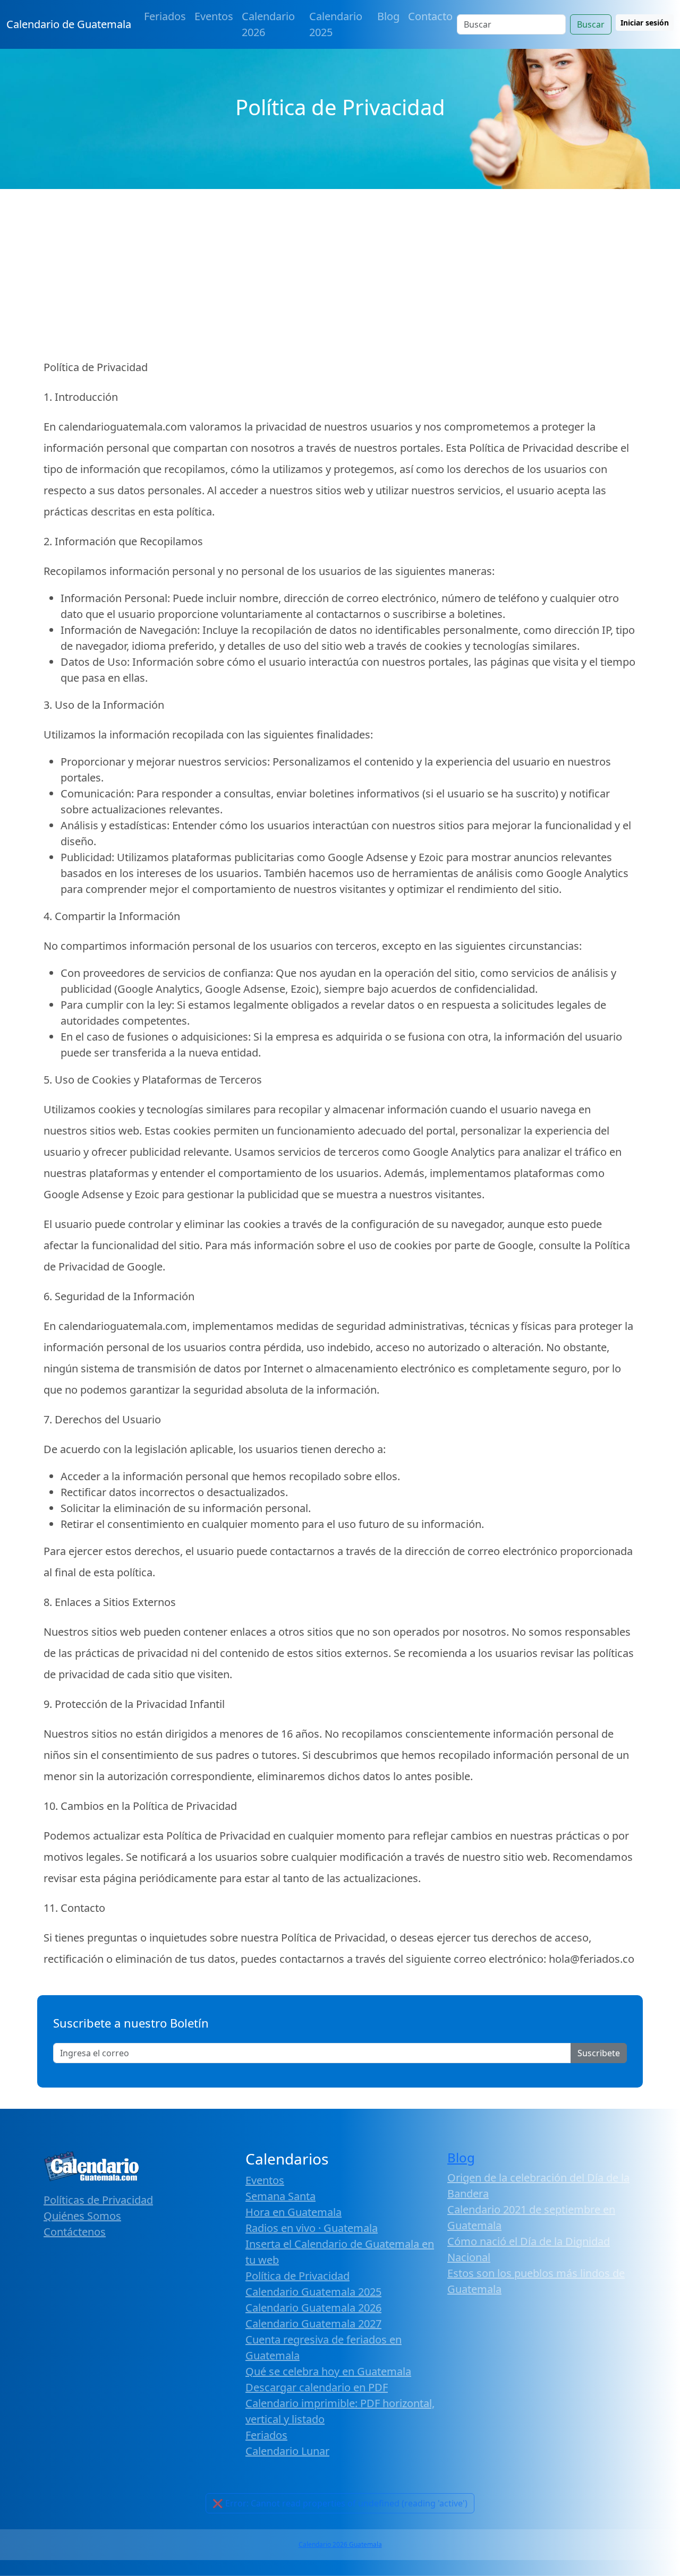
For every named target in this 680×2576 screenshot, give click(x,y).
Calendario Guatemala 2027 (313, 2324)
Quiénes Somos (82, 2216)
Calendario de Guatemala (69, 24)
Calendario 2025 (336, 24)
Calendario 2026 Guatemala (340, 2544)
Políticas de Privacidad (98, 2200)
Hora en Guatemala (294, 2212)
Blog (388, 16)
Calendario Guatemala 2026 (313, 2308)
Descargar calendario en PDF (317, 2387)
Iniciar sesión (645, 23)
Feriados (165, 16)
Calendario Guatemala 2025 (313, 2292)
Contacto (430, 16)
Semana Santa (280, 2196)
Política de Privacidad (297, 2276)
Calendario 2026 (268, 24)
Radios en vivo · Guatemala (312, 2228)
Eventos (214, 16)
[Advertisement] (340, 269)
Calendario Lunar (287, 2451)
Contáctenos (75, 2232)
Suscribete (599, 2053)
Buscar (591, 24)
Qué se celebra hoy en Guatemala (328, 2371)
